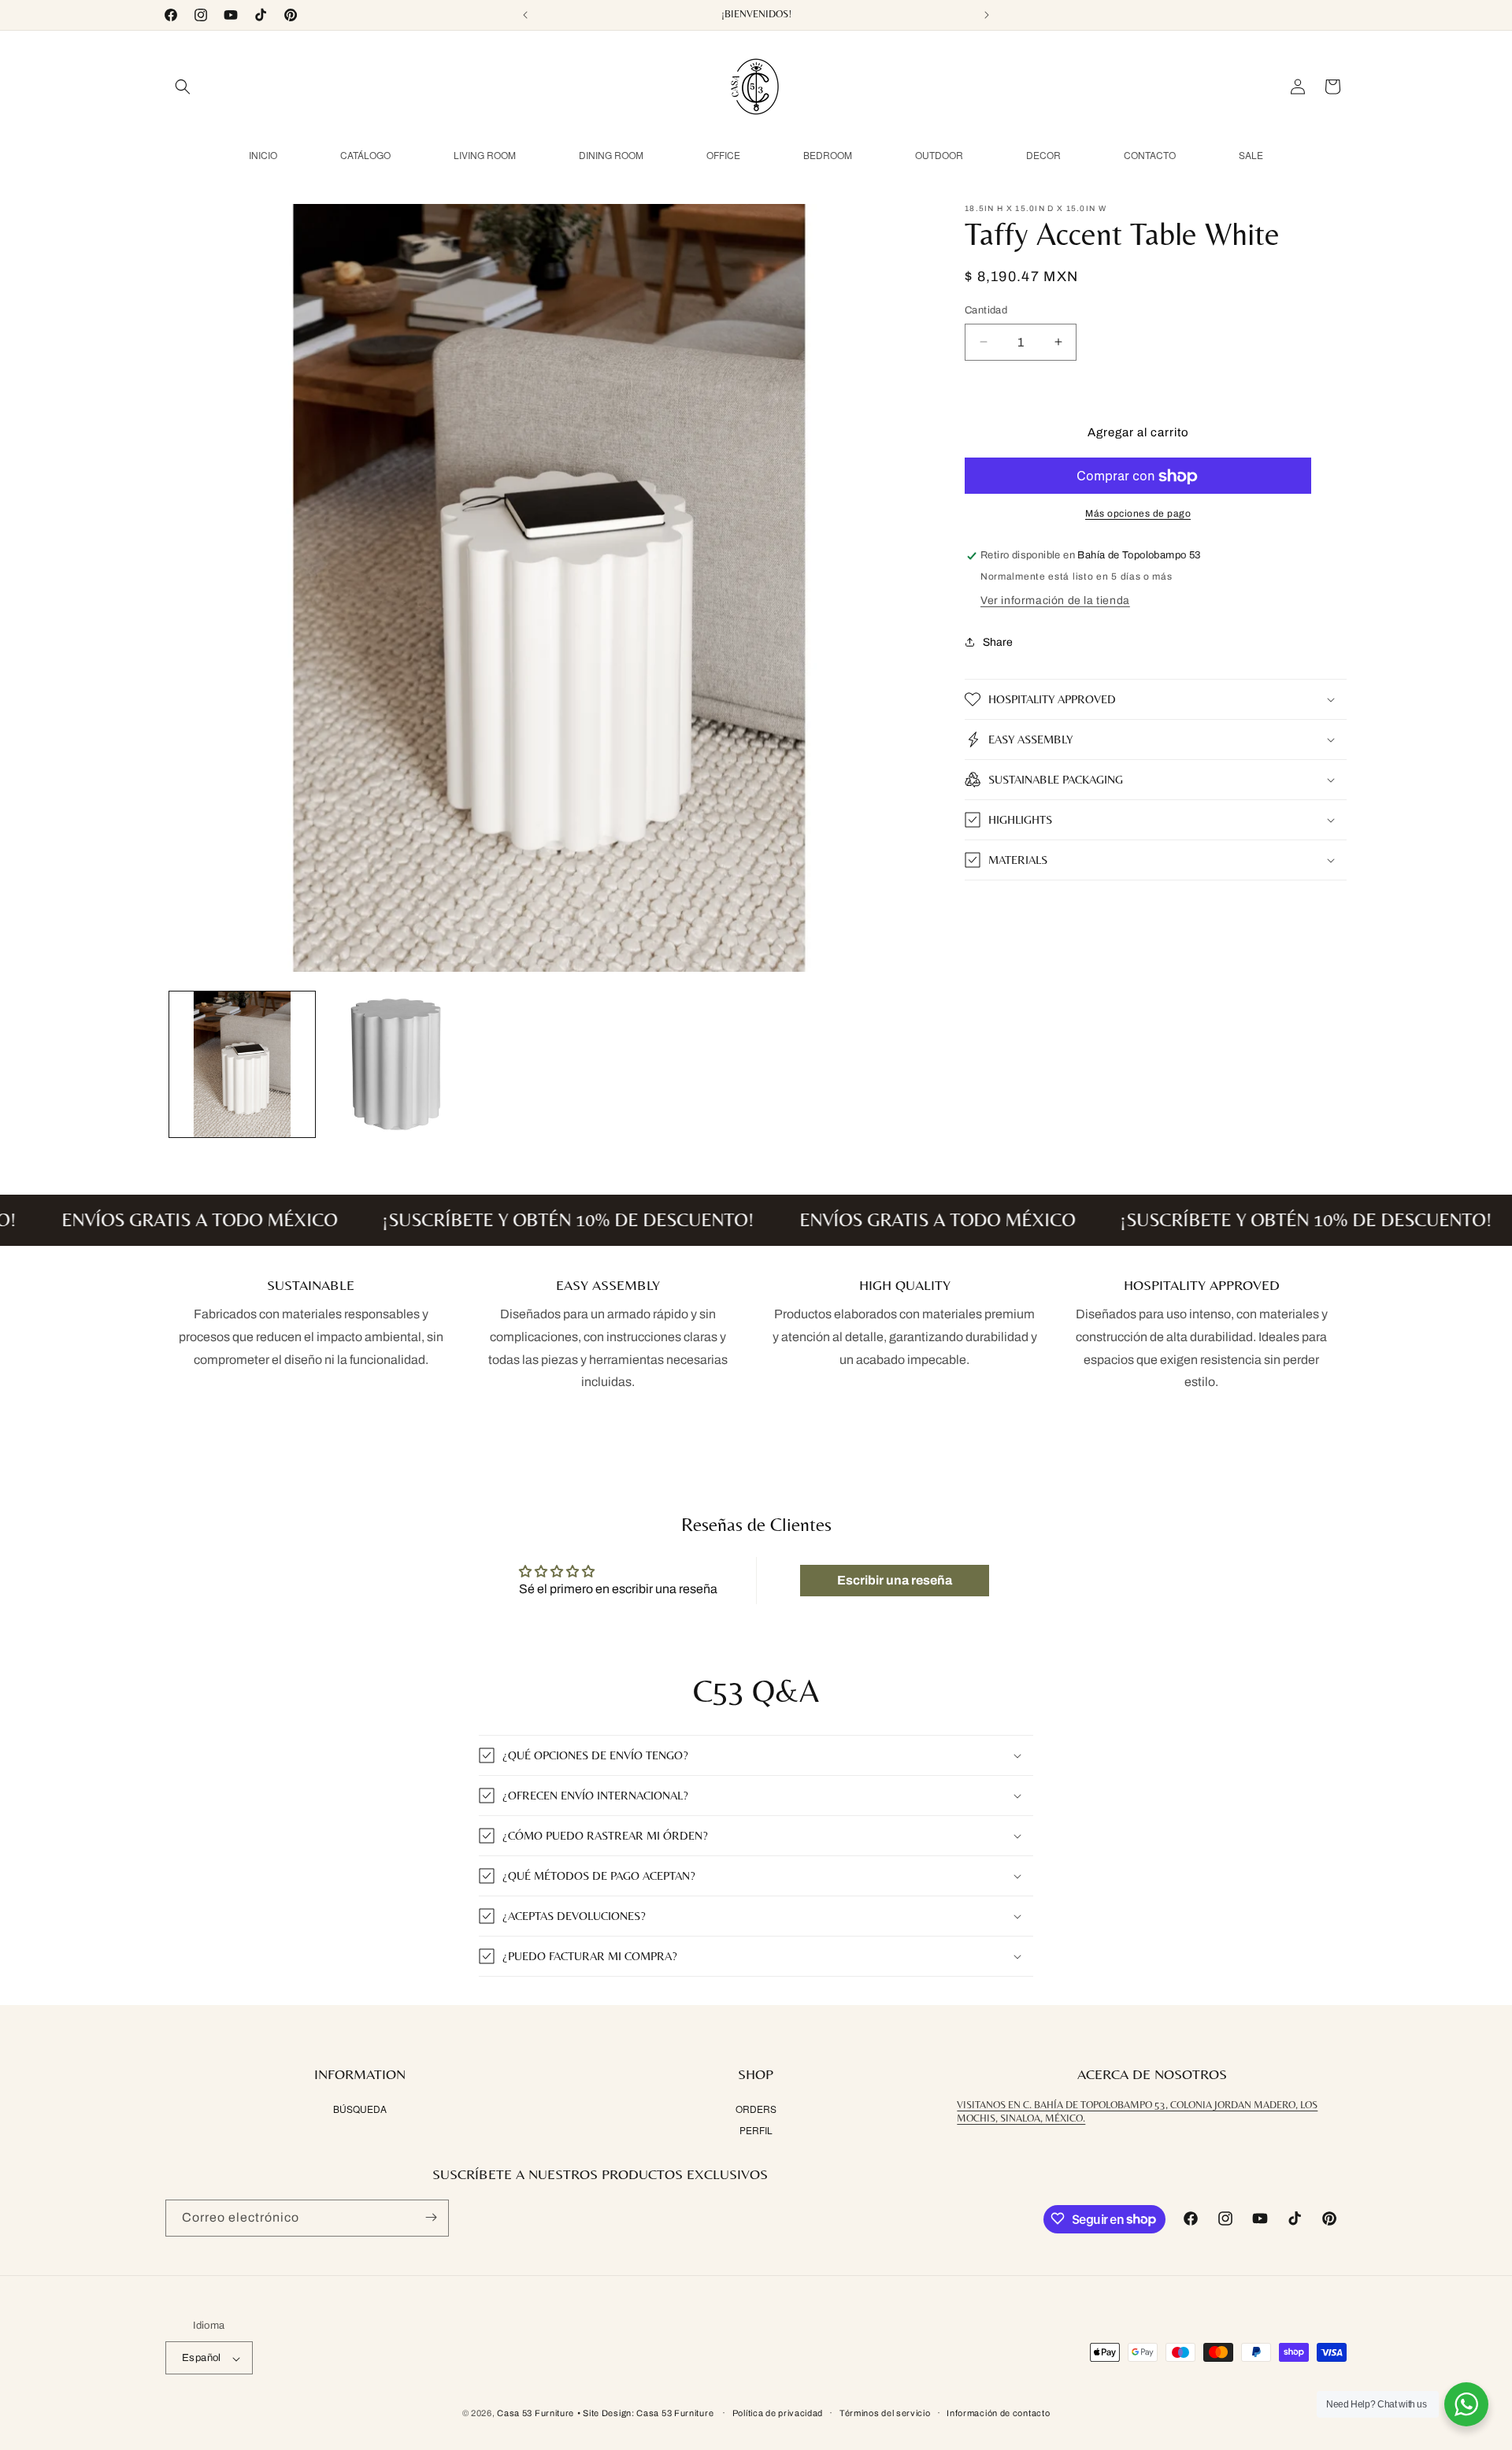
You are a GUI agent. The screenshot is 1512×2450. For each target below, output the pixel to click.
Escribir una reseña (895, 1580)
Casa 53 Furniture (535, 2414)
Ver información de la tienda (1055, 600)
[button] (183, 87)
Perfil (756, 2130)
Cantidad (986, 310)
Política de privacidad (778, 2413)
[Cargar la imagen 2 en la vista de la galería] (396, 1064)
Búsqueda (360, 2109)
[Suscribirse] (431, 2217)
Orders (756, 2109)
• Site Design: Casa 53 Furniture (647, 2414)
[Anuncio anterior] (525, 15)
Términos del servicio (885, 2413)
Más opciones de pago (1138, 514)
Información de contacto (998, 2413)
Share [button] (998, 642)
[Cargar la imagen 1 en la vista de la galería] (242, 1064)
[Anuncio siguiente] (987, 15)
